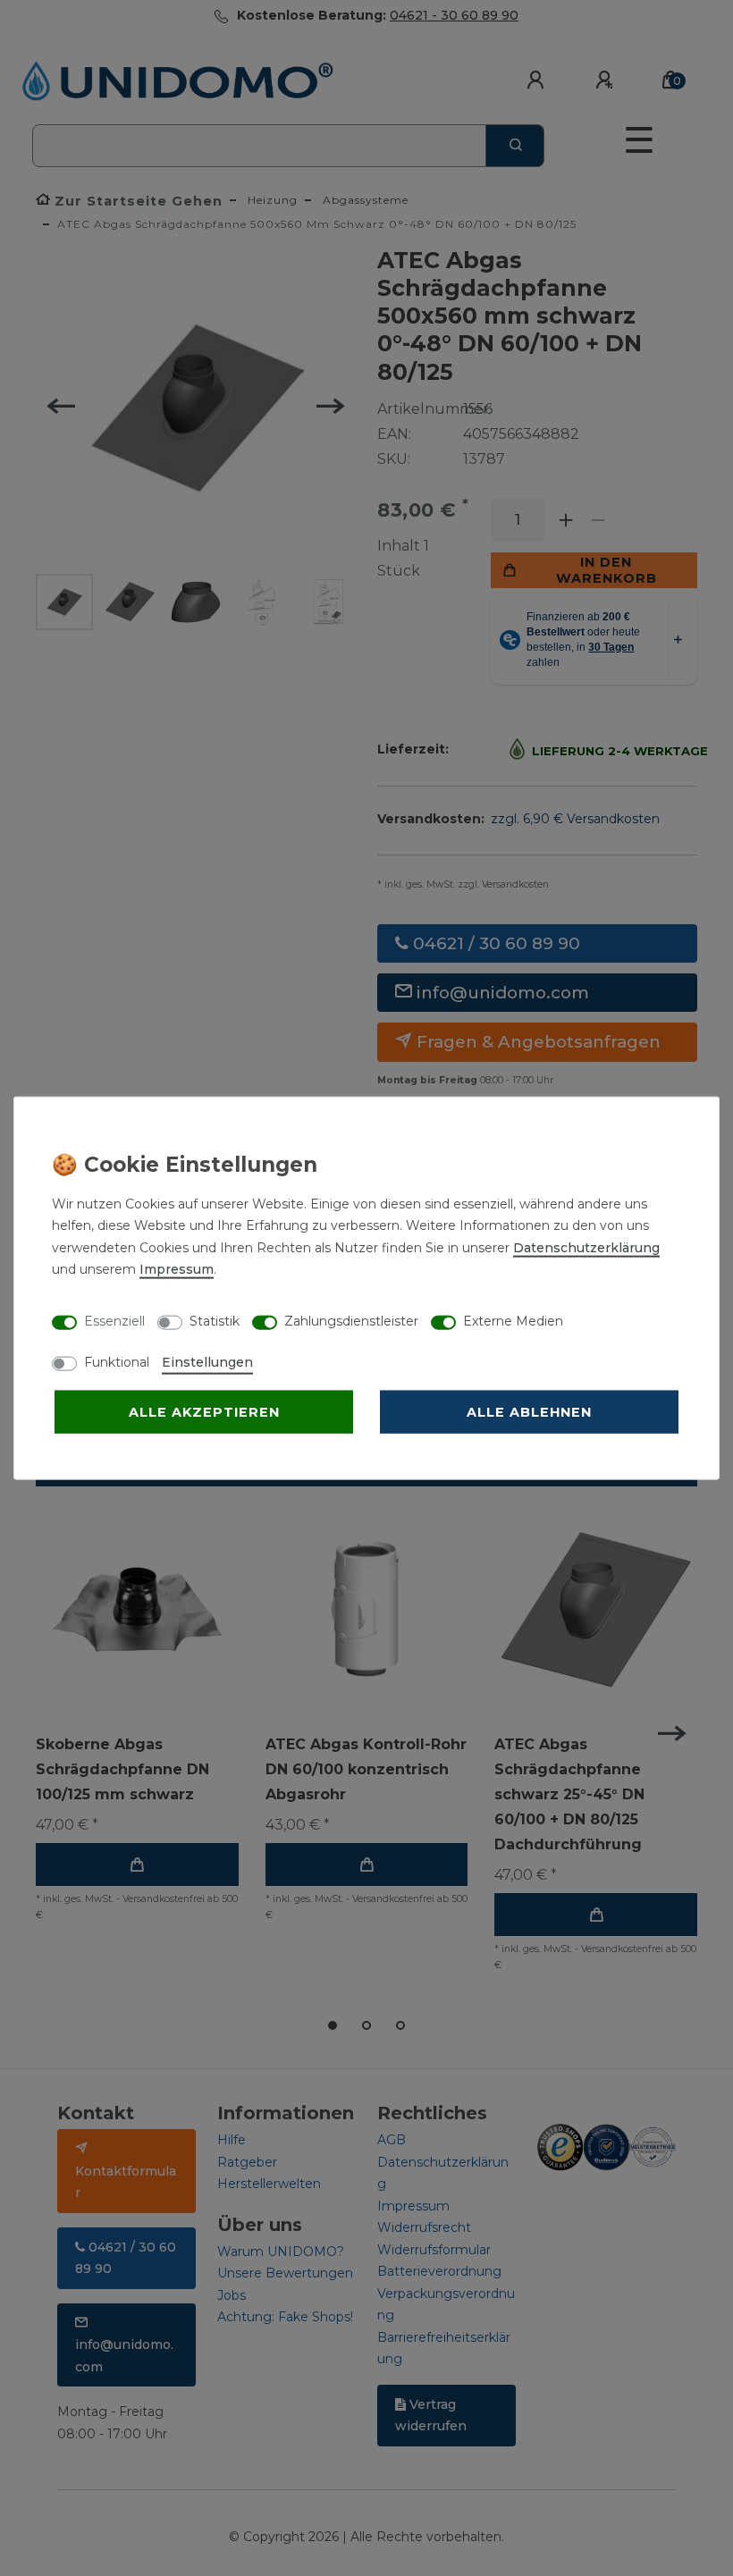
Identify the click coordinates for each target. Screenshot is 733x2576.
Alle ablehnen (529, 1411)
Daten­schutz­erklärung (586, 1247)
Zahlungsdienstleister (351, 1321)
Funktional (117, 1361)
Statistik (215, 1321)
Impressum (177, 1269)
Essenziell (114, 1321)
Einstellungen (207, 1361)
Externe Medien (513, 1321)
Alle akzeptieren (204, 1411)
